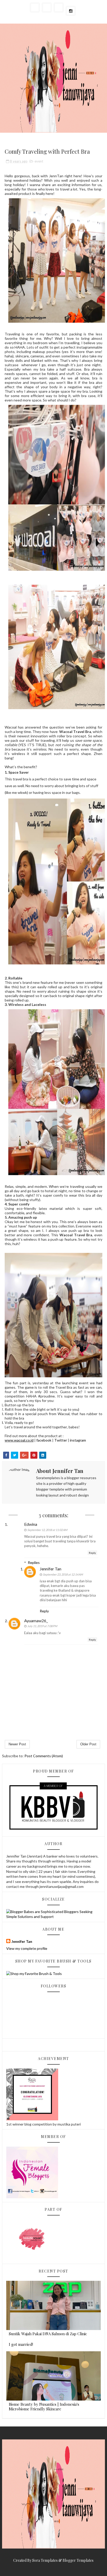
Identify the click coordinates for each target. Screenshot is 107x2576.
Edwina (31, 1524)
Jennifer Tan (51, 1569)
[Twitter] (47, 8)
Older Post (88, 1744)
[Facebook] (59, 8)
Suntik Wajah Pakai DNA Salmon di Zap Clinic (48, 2334)
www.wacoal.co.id (19, 1440)
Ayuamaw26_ (36, 1621)
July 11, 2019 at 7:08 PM (42, 1626)
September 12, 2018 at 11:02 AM (47, 1530)
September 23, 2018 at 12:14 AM (63, 1574)
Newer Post (17, 1744)
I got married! (21, 2344)
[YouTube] (35, 8)
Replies (34, 1562)
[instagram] (71, 11)
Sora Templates (45, 2560)
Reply (92, 1553)
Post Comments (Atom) (44, 1756)
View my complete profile (27, 1948)
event (39, 161)
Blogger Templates (78, 2560)
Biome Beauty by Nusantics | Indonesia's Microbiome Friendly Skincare (44, 2406)
